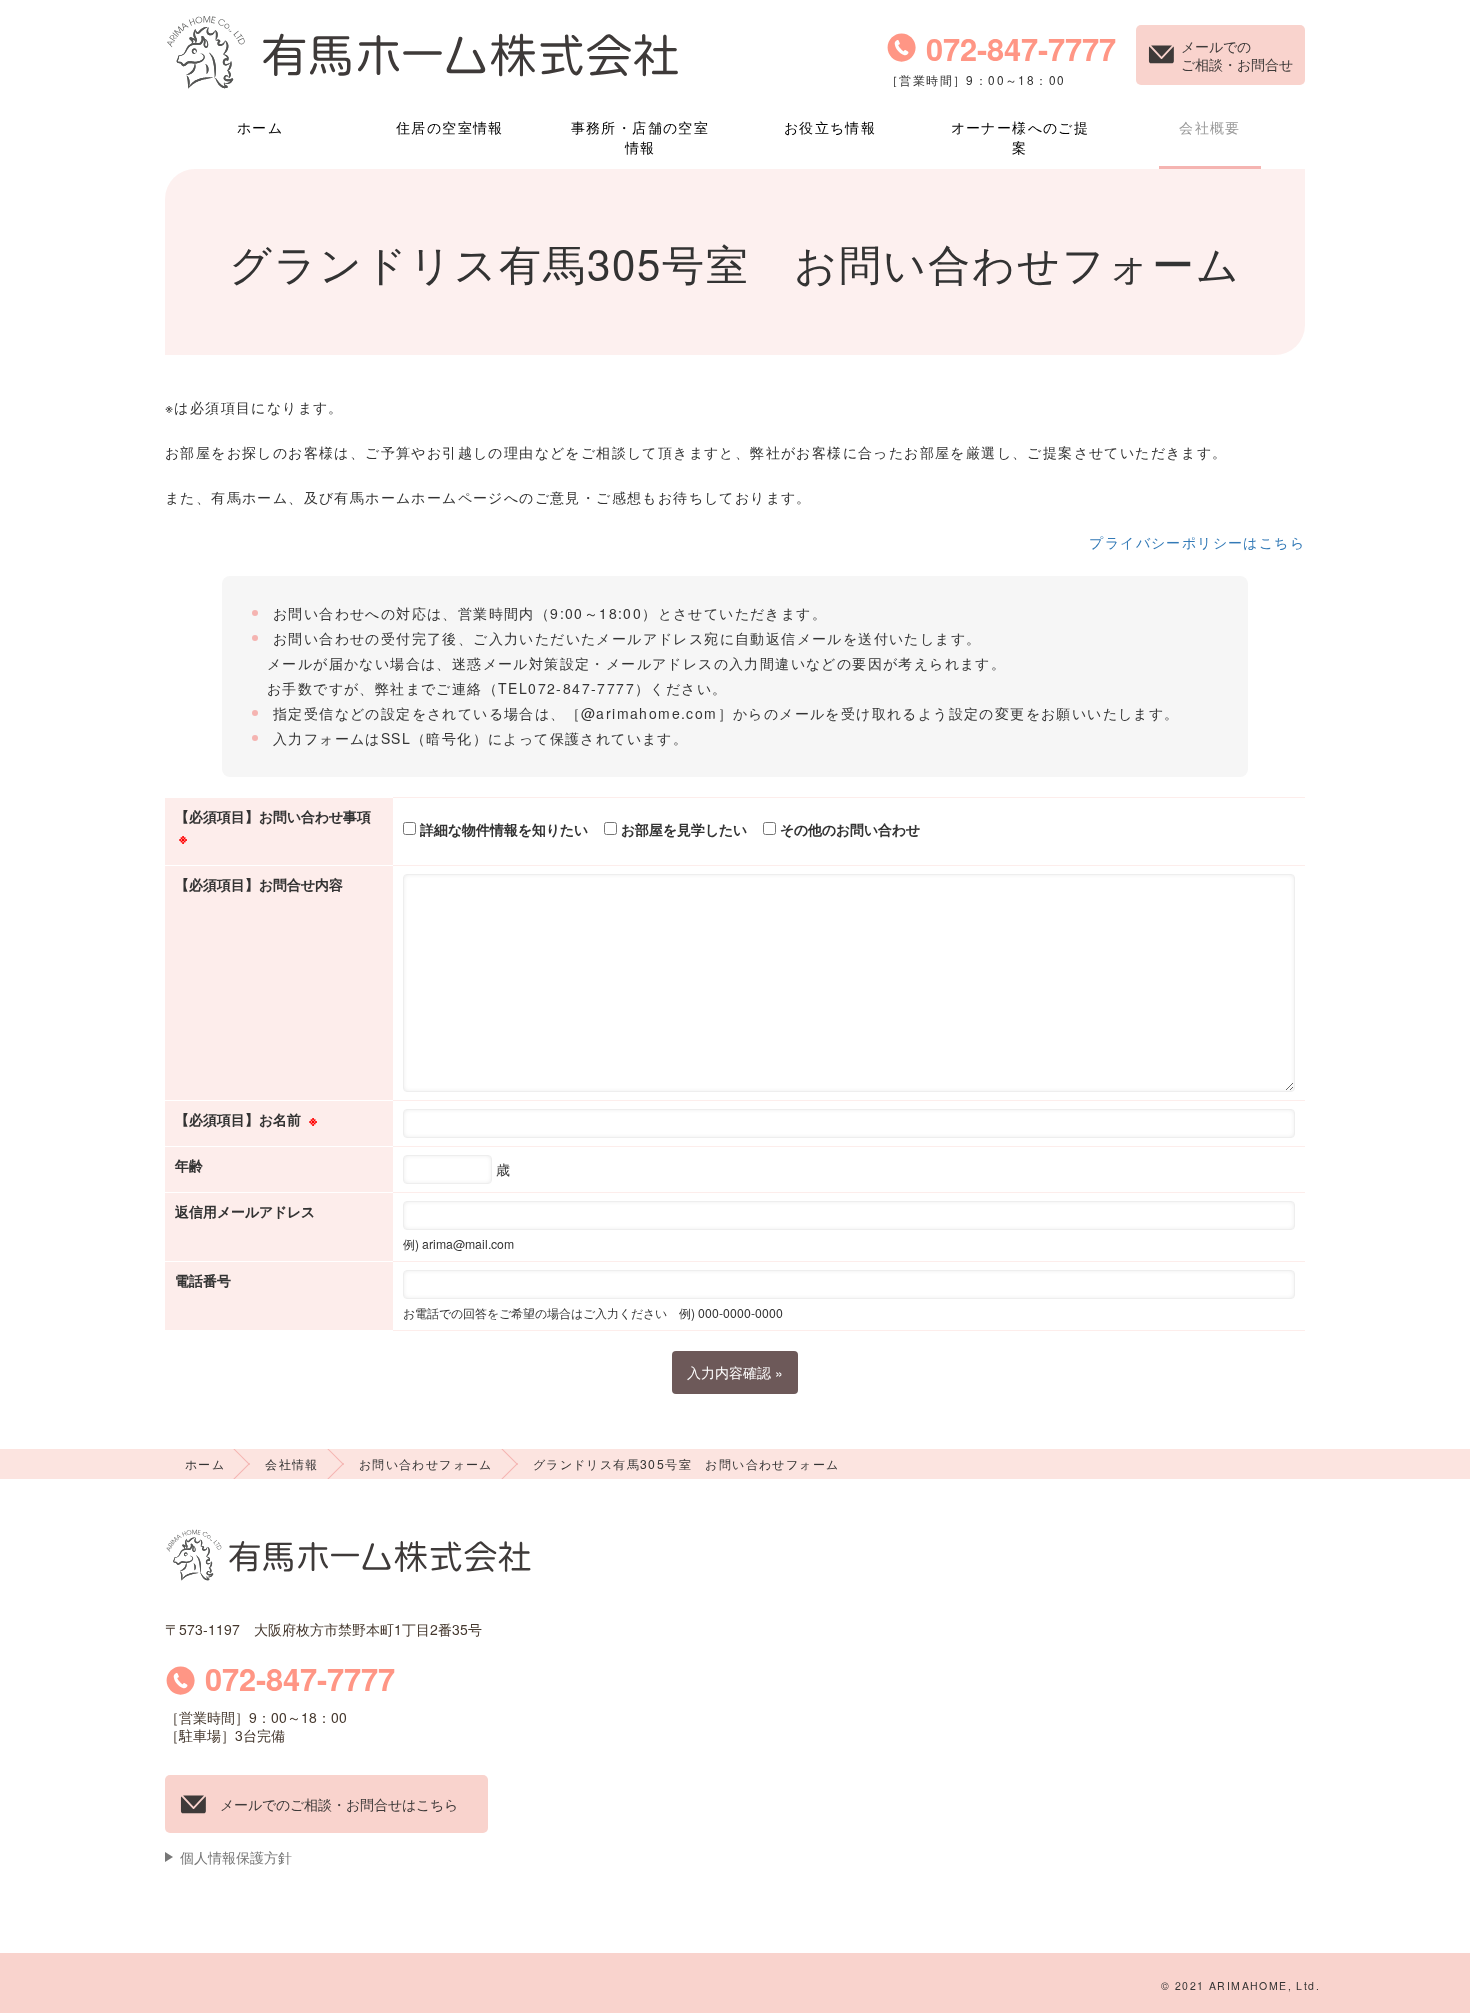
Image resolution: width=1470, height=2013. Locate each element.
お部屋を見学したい (682, 829)
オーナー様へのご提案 (1020, 137)
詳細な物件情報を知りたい (502, 829)
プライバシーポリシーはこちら (1197, 542)
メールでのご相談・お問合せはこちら (339, 1804)
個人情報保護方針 (236, 1857)
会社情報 (292, 1463)
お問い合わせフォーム (426, 1463)
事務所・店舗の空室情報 (640, 137)
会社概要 (1210, 127)
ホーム (260, 127)
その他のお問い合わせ (848, 829)
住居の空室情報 (450, 127)
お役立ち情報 (830, 127)
